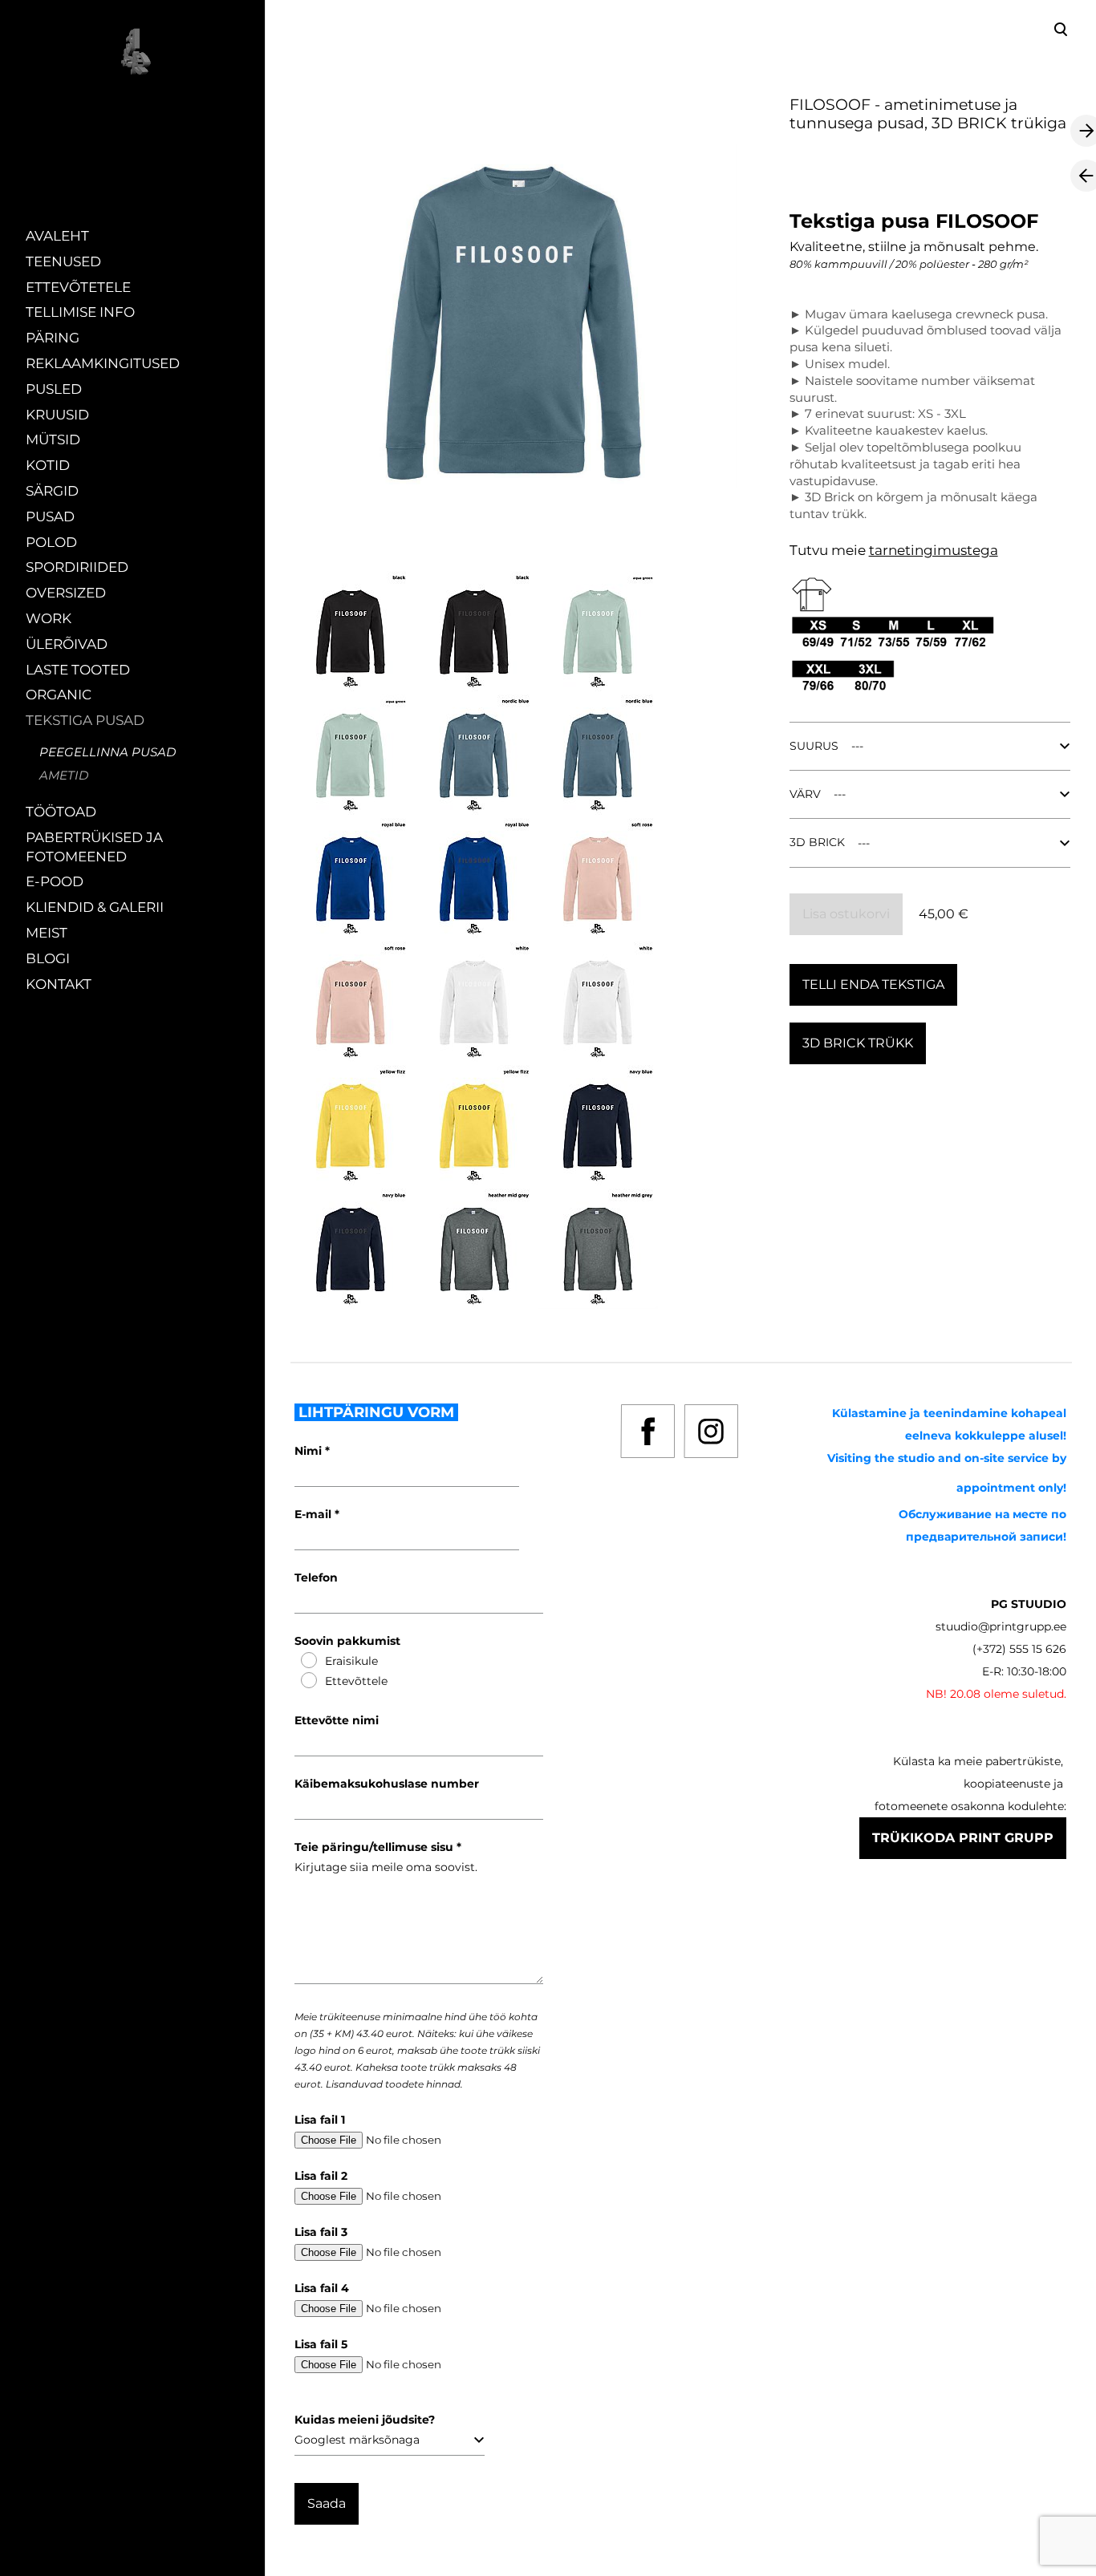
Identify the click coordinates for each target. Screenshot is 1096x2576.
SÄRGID (52, 491)
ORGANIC (59, 695)
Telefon (316, 1578)
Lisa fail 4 (322, 2288)
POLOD (51, 542)
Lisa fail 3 (321, 2232)
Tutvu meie (829, 550)
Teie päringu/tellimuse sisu (375, 1847)
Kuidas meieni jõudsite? (365, 2420)
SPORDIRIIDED (77, 567)
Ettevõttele (356, 1681)
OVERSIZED (66, 593)
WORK (49, 618)
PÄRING (53, 338)
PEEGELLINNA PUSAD (108, 752)
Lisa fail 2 (321, 2176)
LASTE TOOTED (78, 670)
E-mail (315, 1514)
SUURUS (814, 746)
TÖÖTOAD (61, 812)
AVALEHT (57, 236)
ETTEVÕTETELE (78, 287)
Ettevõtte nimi (337, 1720)
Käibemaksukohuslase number (387, 1784)
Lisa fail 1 (320, 2120)
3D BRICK (817, 842)
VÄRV (805, 794)
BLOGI (48, 958)
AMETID (64, 775)
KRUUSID (57, 415)
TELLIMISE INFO (80, 312)
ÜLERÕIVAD (67, 644)
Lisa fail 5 (321, 2344)
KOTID (48, 465)
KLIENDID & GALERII (95, 907)
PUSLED (54, 389)
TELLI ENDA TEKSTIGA (873, 984)
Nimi (310, 1451)
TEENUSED (63, 261)
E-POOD (55, 881)
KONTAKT (59, 984)
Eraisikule (351, 1661)
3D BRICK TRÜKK (858, 1043)
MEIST (47, 933)
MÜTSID (53, 439)
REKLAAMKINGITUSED (103, 363)
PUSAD (50, 516)
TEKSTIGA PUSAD (85, 720)
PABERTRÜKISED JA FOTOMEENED (94, 847)
